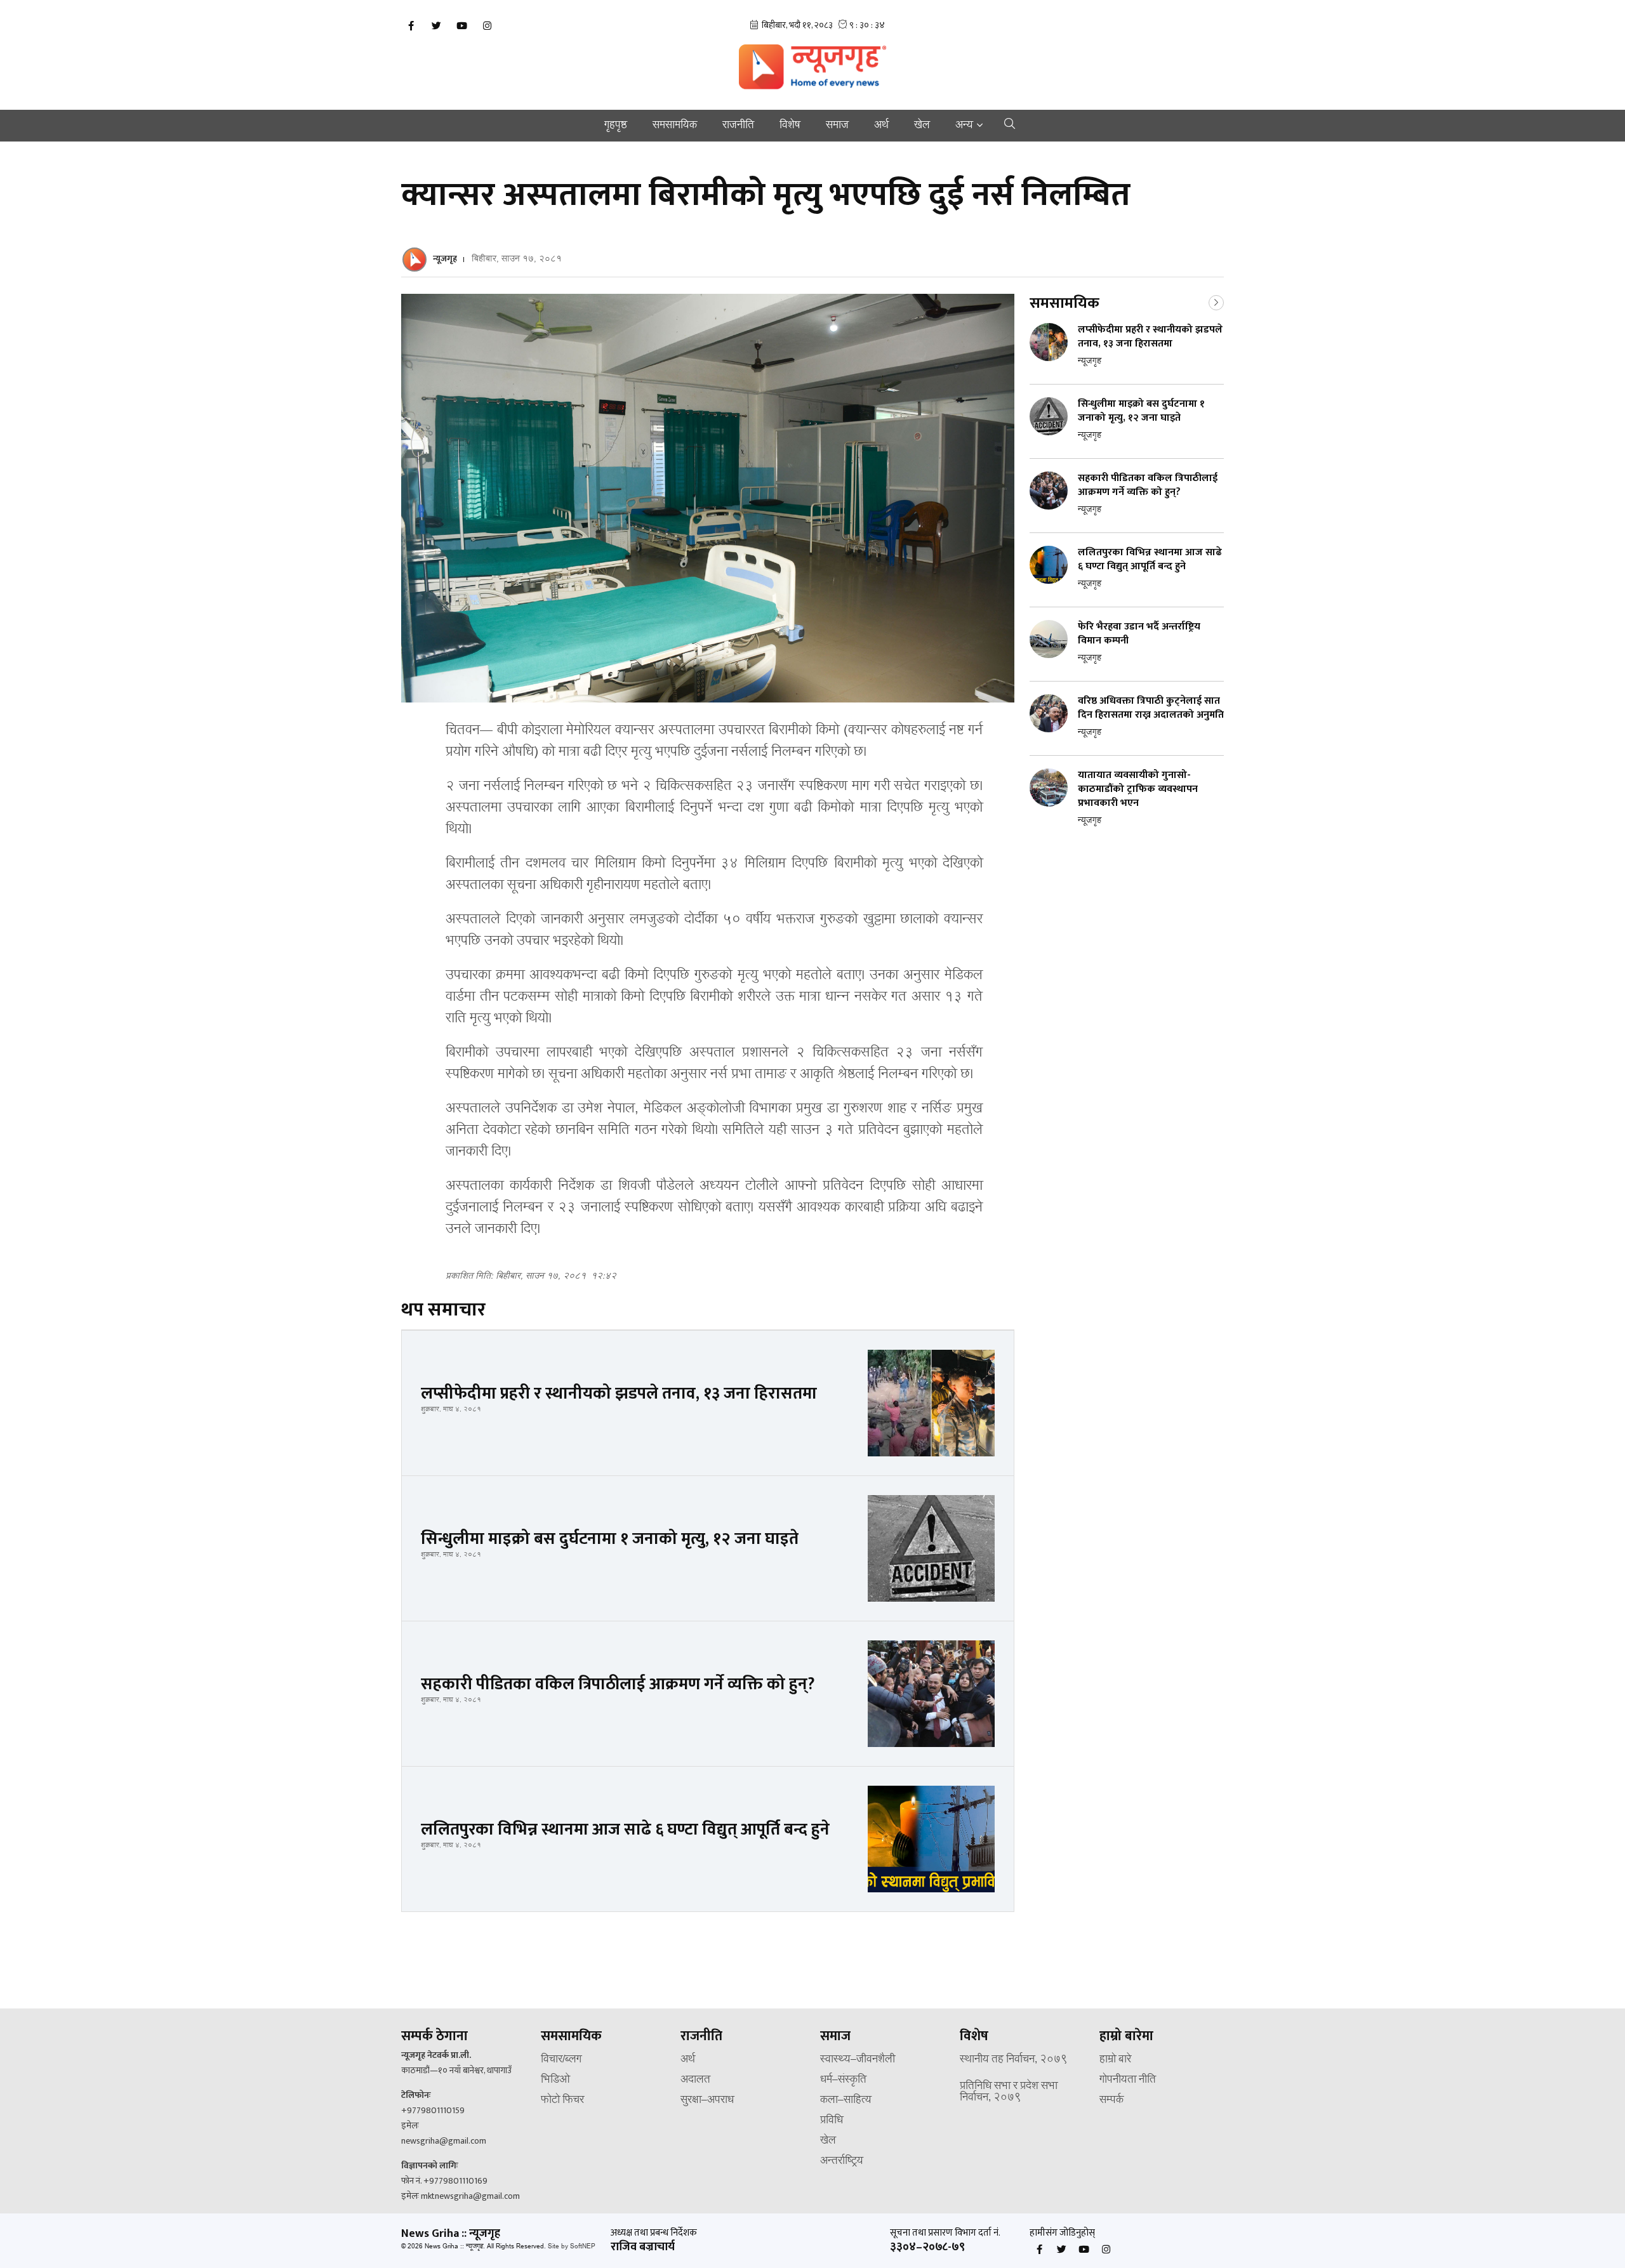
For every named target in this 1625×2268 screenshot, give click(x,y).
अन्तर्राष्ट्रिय (842, 2161)
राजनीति (738, 126)
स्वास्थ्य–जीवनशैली (858, 2060)
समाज (837, 126)
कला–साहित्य (846, 2100)
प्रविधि (832, 2121)
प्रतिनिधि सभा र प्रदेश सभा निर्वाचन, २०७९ (1009, 2092)
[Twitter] (436, 26)
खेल (922, 126)
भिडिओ (555, 2080)
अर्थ (881, 126)
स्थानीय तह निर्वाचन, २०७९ (1014, 2060)
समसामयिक (675, 126)
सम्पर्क (1111, 2100)
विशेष (790, 126)
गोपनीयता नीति (1128, 2080)
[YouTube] (461, 26)
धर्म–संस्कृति (843, 2080)
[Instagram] (487, 26)
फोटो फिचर (562, 2100)
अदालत (695, 2080)
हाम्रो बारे (1115, 2060)
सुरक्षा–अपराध (707, 2100)
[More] (1216, 301)
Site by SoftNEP (572, 2247)
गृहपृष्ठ (616, 126)
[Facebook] (411, 26)
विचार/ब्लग (561, 2060)
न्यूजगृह (445, 259)
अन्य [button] (964, 126)
